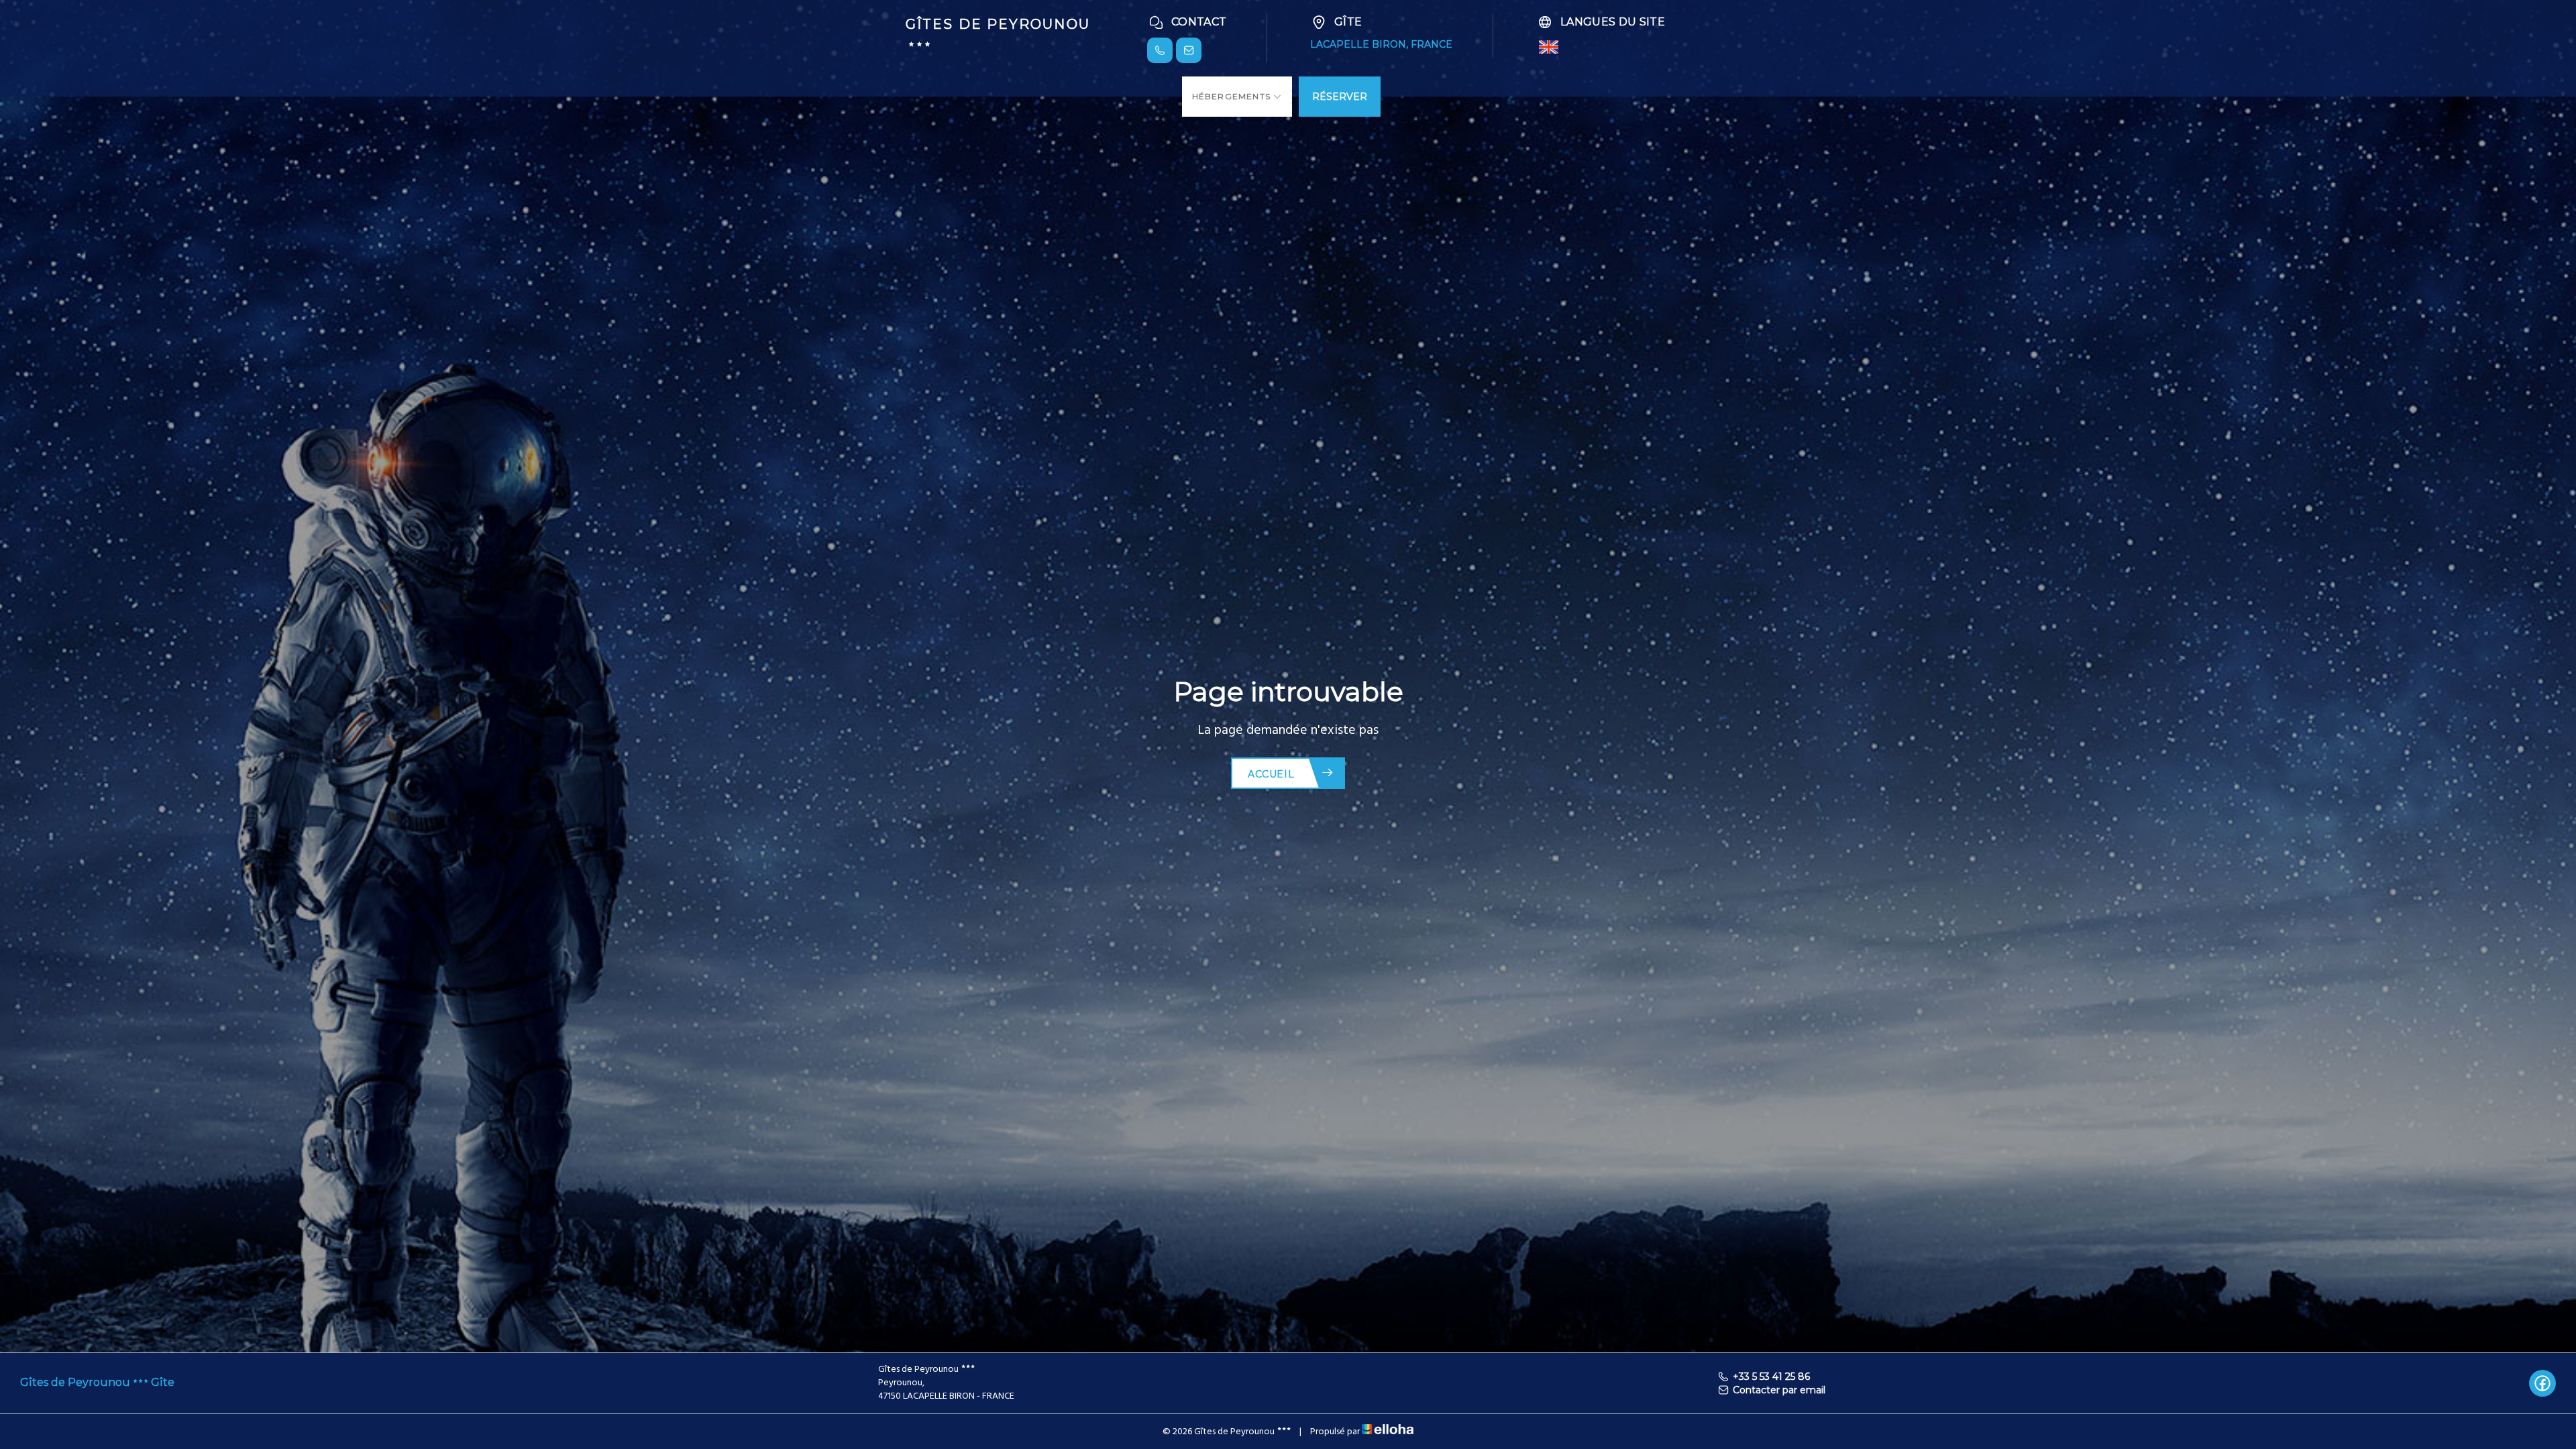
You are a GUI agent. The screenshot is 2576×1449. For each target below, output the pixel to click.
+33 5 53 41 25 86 (1771, 1377)
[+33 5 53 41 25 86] (1160, 50)
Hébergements (1233, 96)
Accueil (1271, 774)
